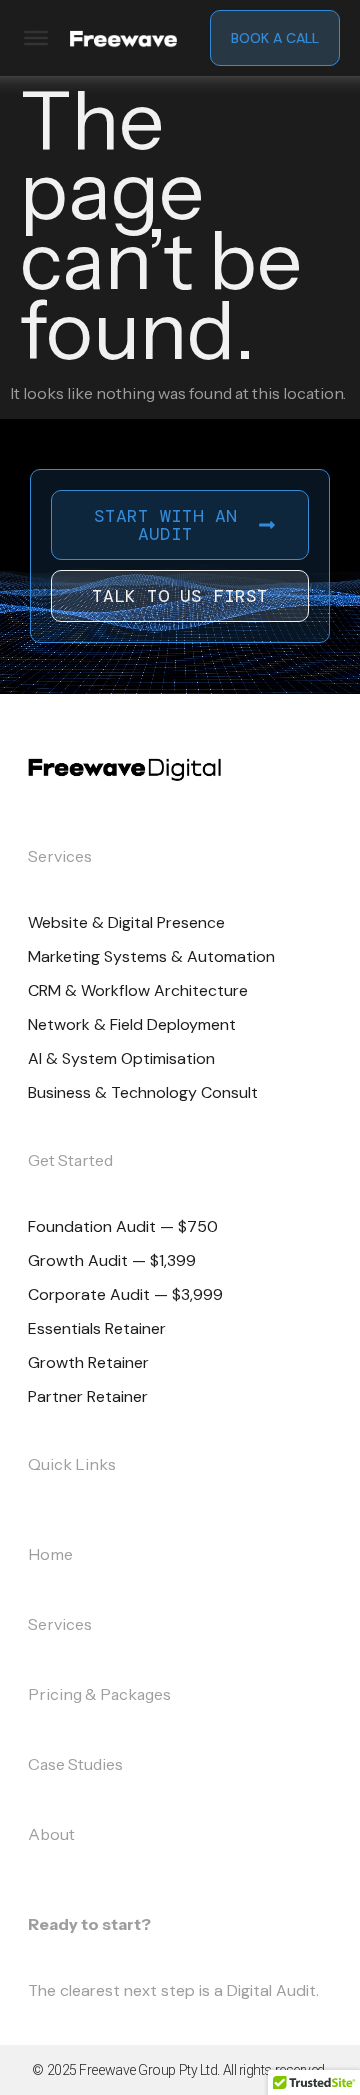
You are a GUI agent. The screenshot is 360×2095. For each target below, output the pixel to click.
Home (50, 1554)
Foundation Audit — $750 (123, 1226)
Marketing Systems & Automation (151, 956)
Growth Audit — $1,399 (112, 1260)
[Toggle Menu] (36, 38)
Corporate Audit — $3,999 (125, 1294)
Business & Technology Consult (143, 1092)
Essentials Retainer (97, 1328)
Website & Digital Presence (126, 922)
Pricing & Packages (99, 1694)
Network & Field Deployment (132, 1024)
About (51, 1834)
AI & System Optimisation (121, 1058)
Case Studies (75, 1764)
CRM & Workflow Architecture (138, 990)
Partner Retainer (88, 1396)
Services (60, 1624)
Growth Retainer (88, 1362)
